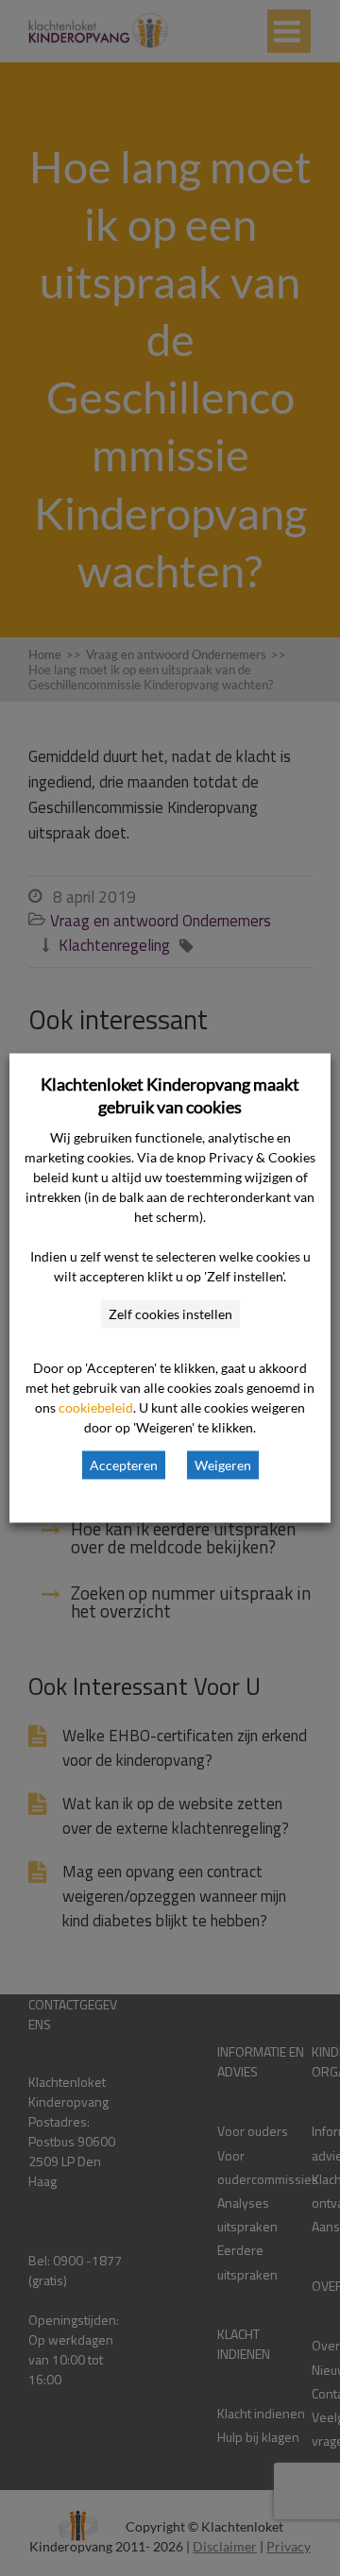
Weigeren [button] (223, 1465)
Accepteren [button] (124, 1465)
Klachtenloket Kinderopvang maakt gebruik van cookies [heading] (170, 1095)
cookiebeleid (96, 1407)
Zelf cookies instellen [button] (170, 1314)
